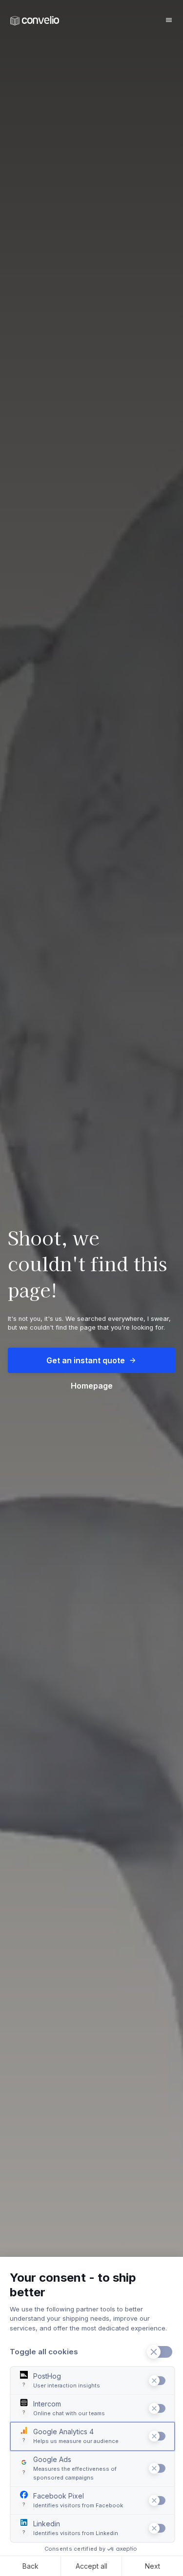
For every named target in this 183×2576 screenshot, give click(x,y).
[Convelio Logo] (35, 21)
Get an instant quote (86, 1360)
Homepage (92, 1386)
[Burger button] (169, 20)
